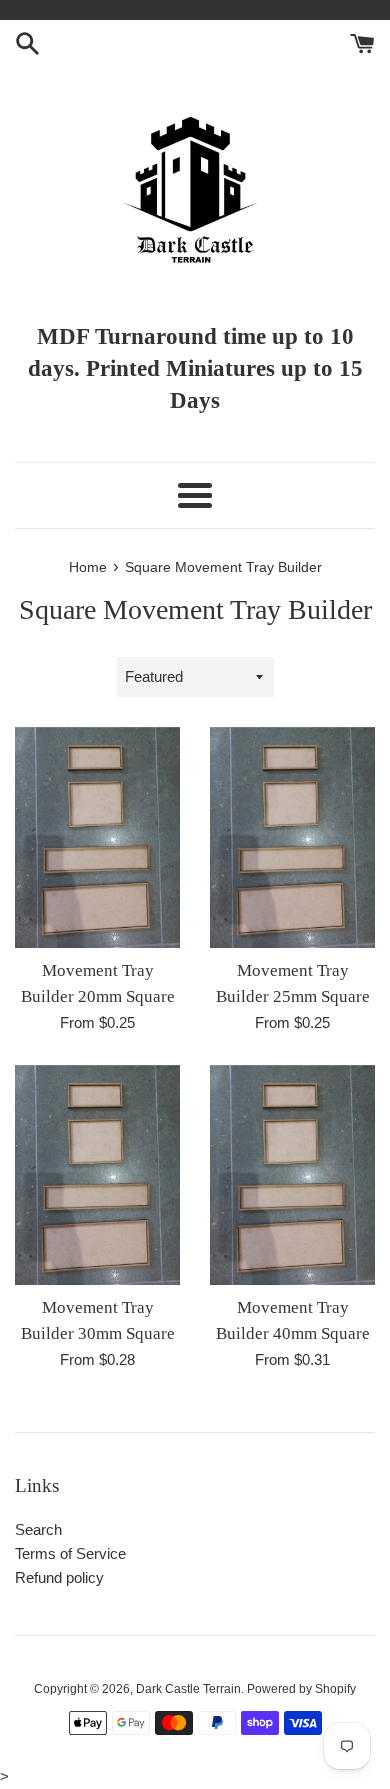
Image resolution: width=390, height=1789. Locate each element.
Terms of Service (70, 1553)
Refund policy (59, 1577)
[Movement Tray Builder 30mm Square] (97, 1175)
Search (38, 1529)
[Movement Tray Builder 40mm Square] (292, 1175)
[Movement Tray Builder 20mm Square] (97, 837)
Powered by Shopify (301, 1689)
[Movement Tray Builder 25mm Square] (292, 837)
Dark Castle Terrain (188, 1689)
